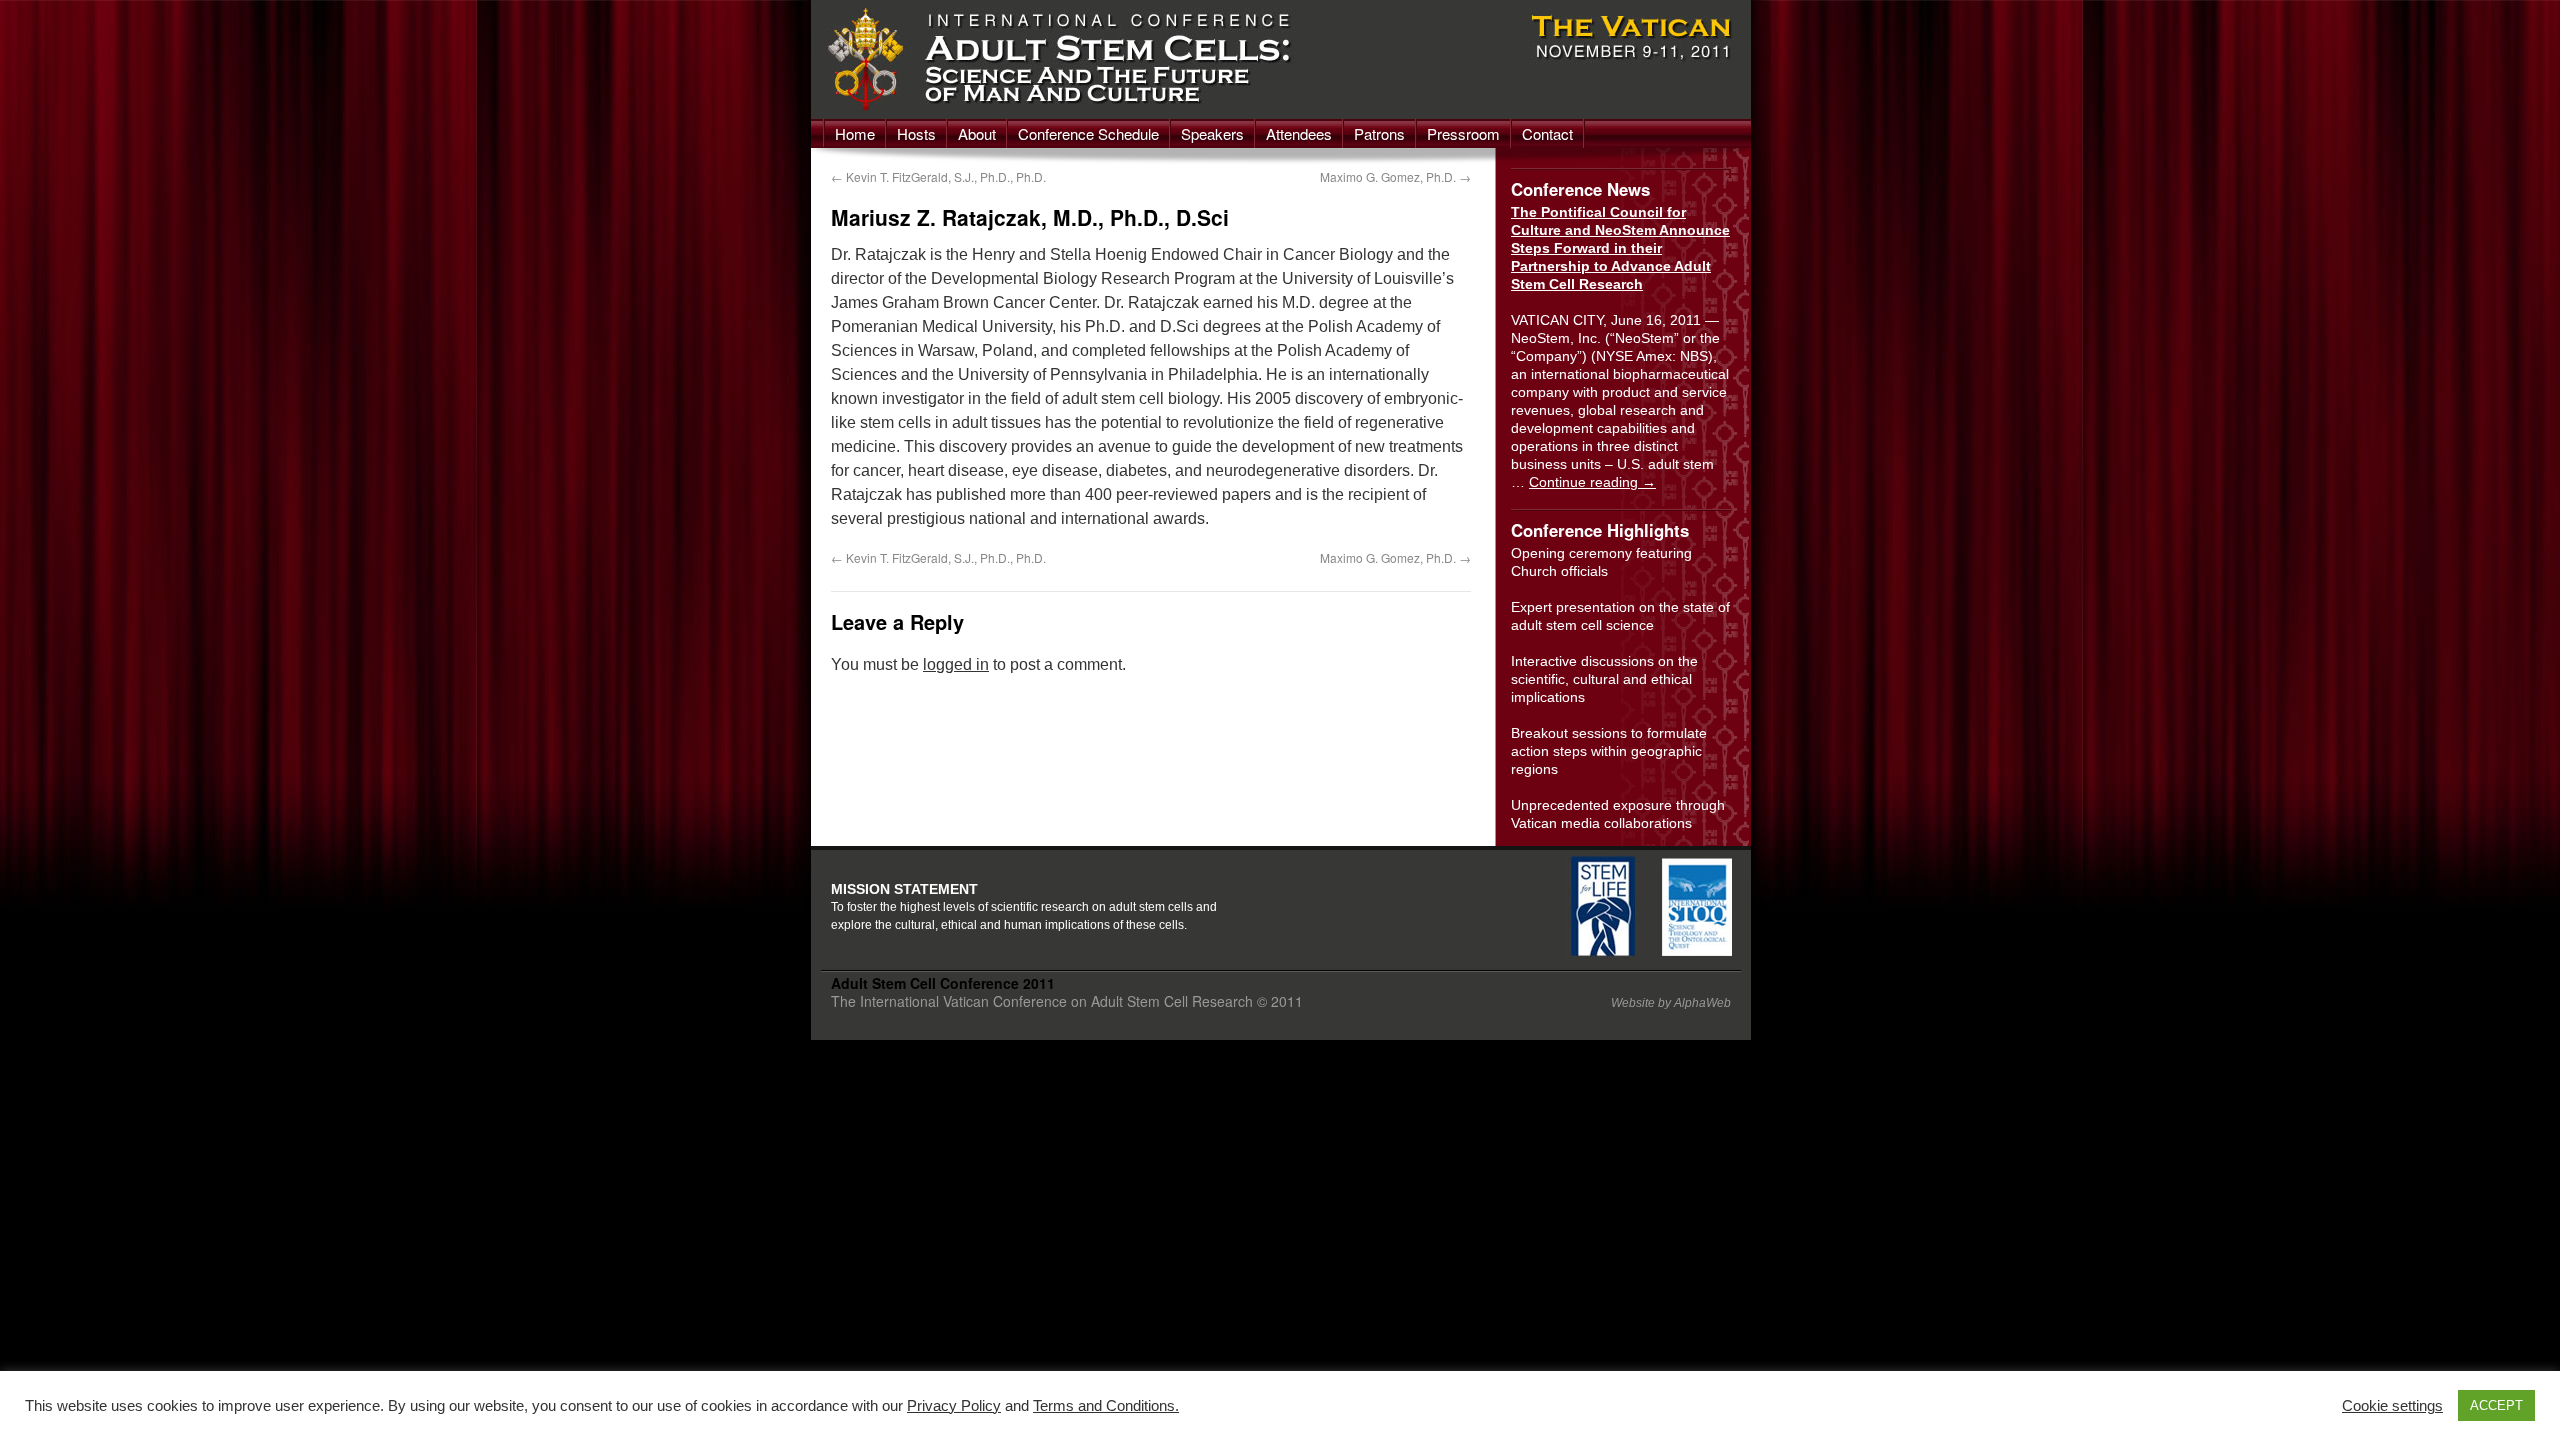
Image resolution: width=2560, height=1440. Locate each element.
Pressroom (1463, 133)
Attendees (1299, 133)
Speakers (1212, 133)
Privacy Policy (954, 1406)
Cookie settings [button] (2392, 1406)
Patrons (1379, 133)
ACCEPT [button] (2496, 1405)
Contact (1547, 133)
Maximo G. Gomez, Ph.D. (1395, 176)
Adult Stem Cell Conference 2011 (943, 983)
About (977, 133)
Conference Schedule (1088, 133)
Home (855, 133)
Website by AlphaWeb (1671, 1003)
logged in (956, 664)
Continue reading (1592, 482)
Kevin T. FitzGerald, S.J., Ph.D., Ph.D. (938, 176)
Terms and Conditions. (1106, 1406)
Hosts (916, 133)
